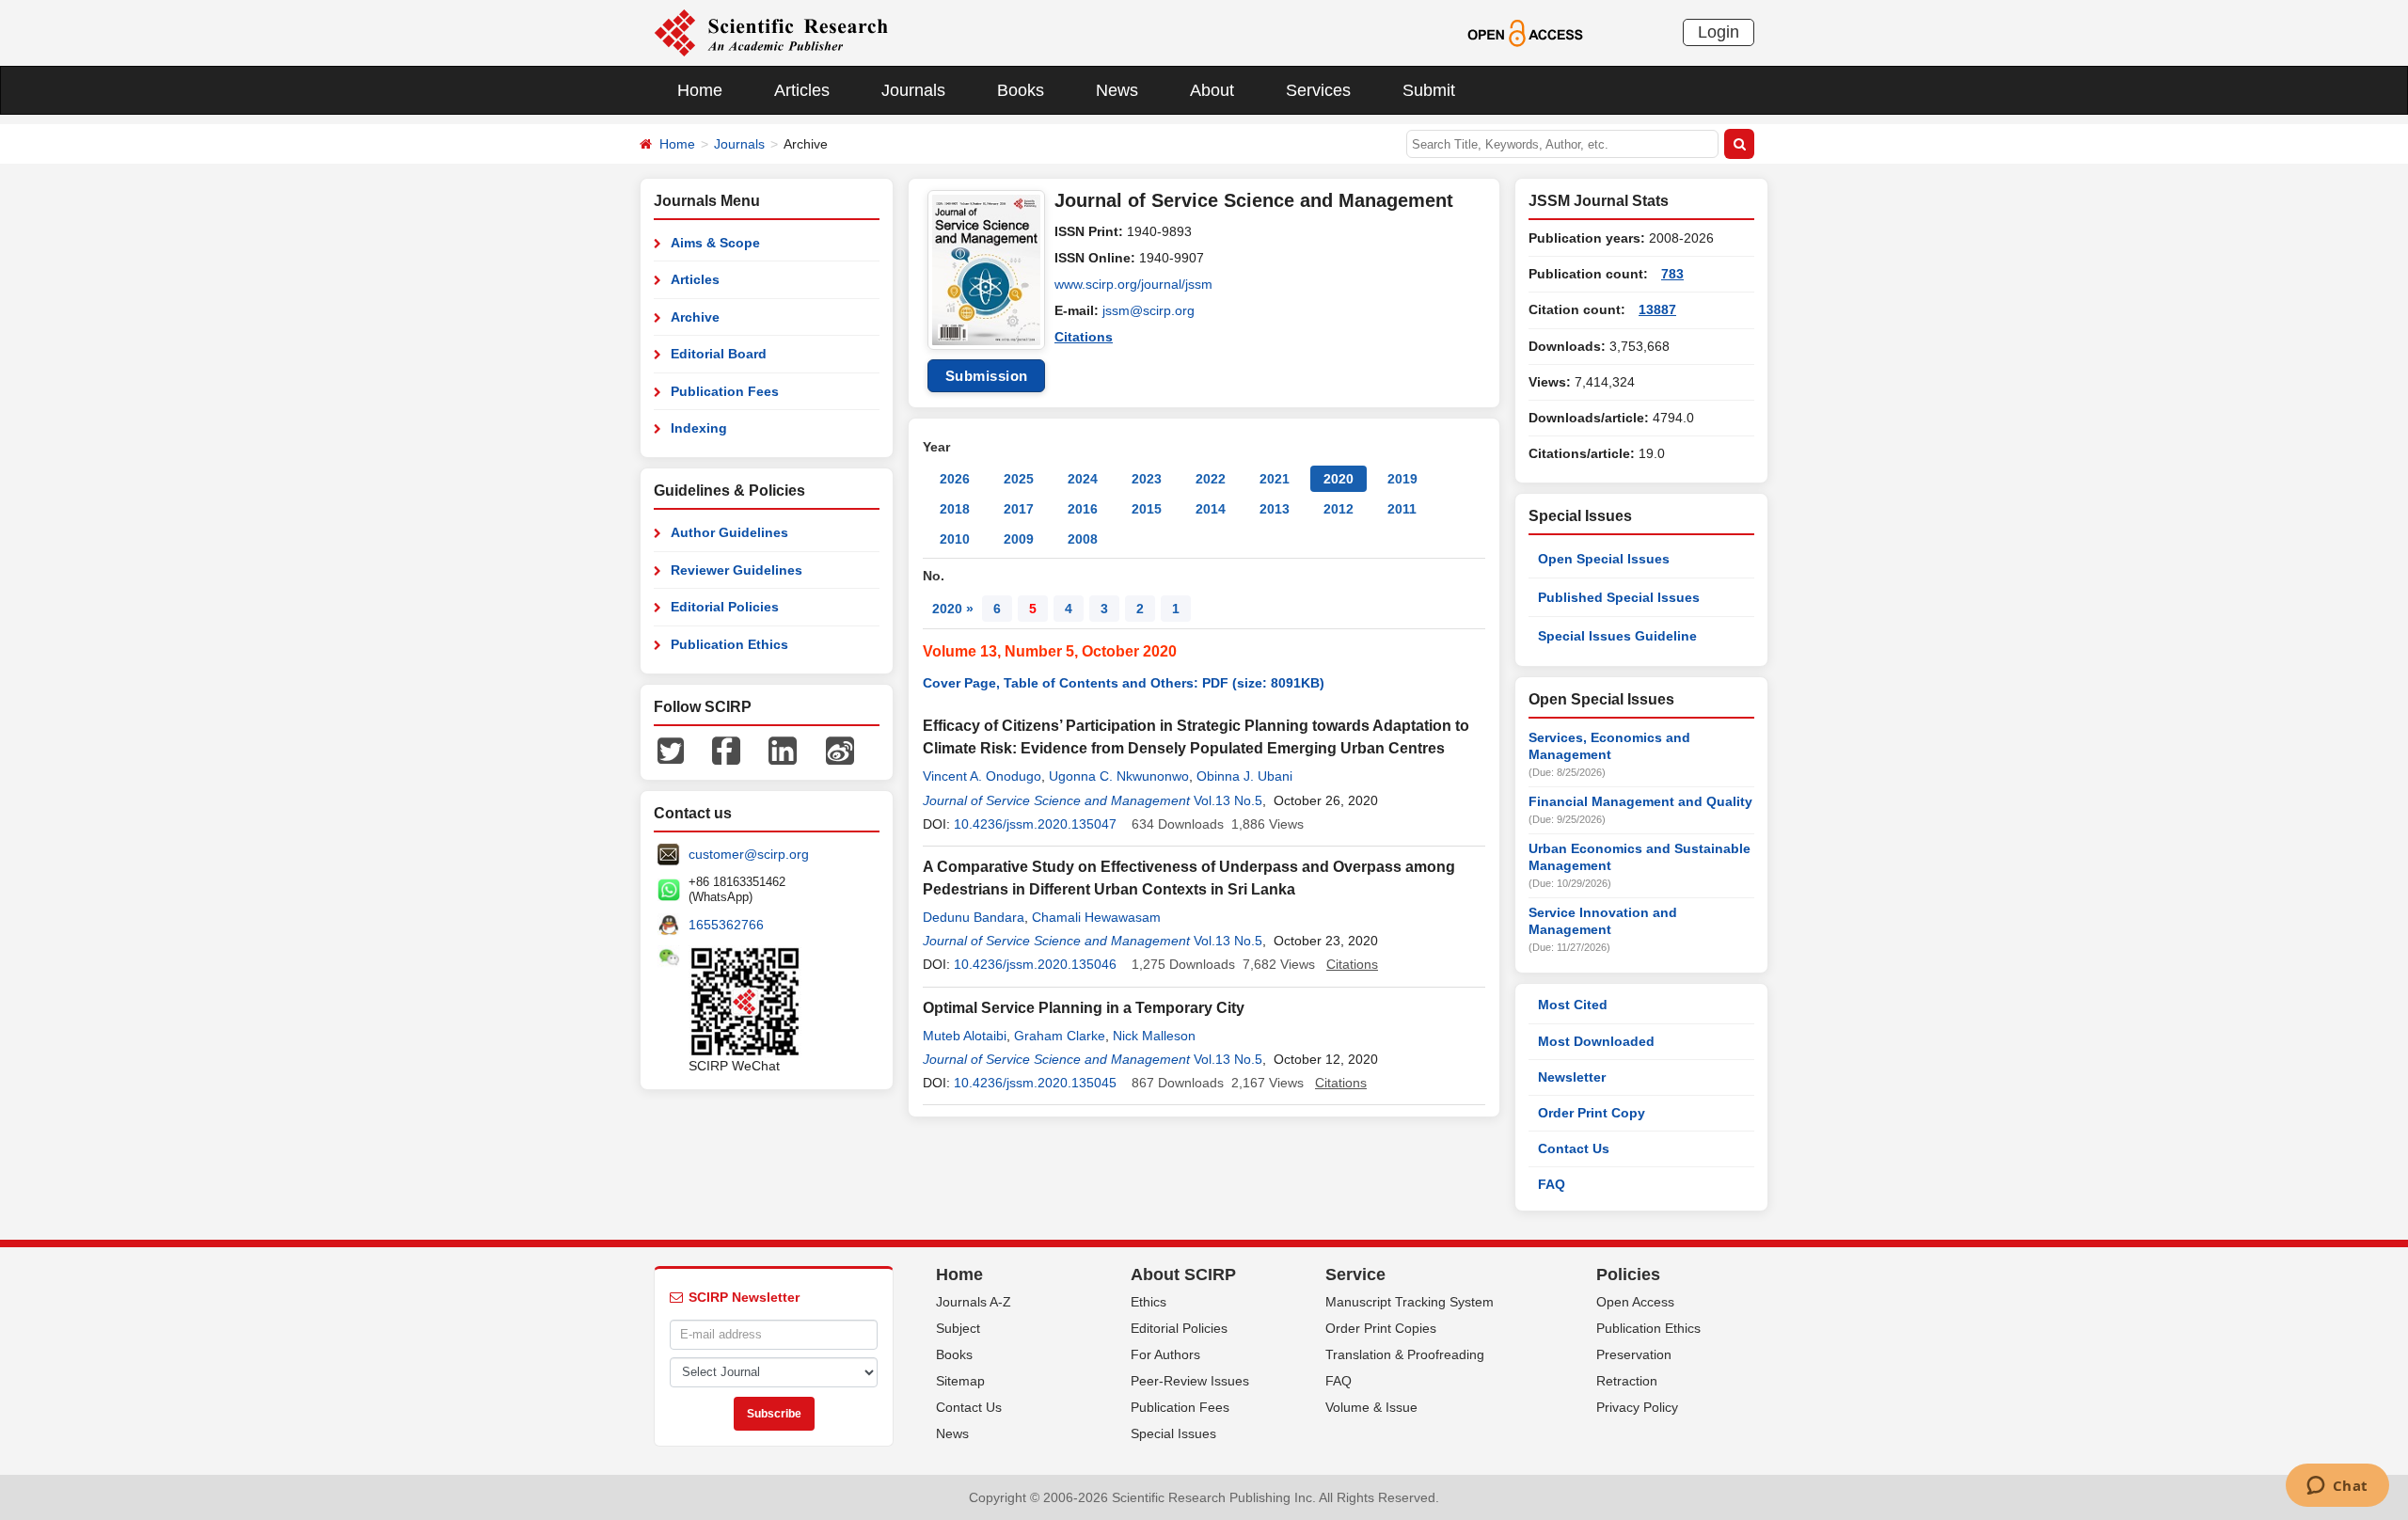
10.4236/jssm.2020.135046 (1035, 964)
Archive (695, 317)
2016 (1083, 509)
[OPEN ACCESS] (1525, 32)
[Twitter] (671, 750)
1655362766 (726, 925)
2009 (1019, 539)
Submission (987, 376)
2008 (1083, 539)
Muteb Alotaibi (965, 1036)
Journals (913, 90)
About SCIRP (1183, 1275)
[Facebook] (726, 750)
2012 (1339, 509)
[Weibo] (840, 750)
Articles (802, 90)
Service (1355, 1275)
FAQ (1552, 1184)
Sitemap (960, 1381)
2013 (1275, 509)
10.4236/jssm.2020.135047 (1035, 824)
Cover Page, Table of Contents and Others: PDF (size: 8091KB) (1124, 683)
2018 (955, 509)
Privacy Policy (1637, 1407)
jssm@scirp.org (1149, 310)
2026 (955, 479)
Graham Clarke (1060, 1036)
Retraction (1627, 1381)
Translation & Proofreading (1405, 1354)
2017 (1019, 509)
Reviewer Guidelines (737, 570)
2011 (1402, 509)
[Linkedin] (783, 750)
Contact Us (1574, 1148)
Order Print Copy (1592, 1113)
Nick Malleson (1154, 1036)
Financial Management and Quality (1640, 801)
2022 (1211, 479)
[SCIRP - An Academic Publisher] (771, 32)
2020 (1339, 479)
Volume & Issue (1371, 1407)
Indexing (699, 428)
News (1117, 90)
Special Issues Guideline (1617, 636)
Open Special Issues (1604, 559)
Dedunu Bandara (974, 917)
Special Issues (1173, 1433)
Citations (1084, 337)
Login (1719, 32)
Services (1318, 90)
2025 (1019, 479)
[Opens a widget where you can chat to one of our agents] (2337, 1487)
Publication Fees (725, 391)
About (1212, 90)
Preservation (1634, 1354)
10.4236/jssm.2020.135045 (1035, 1083)
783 (1672, 274)
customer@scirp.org (749, 854)
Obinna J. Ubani (1244, 776)
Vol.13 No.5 (1228, 800)
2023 (1147, 479)
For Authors (1165, 1354)
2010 (955, 539)
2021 (1275, 479)
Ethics (1149, 1302)
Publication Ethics (729, 644)
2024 (1083, 479)
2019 (1402, 479)
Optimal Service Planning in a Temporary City (1084, 1008)
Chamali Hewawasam (1096, 917)
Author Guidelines (729, 532)
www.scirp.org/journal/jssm (1133, 284)
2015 (1147, 509)
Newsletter (1572, 1077)
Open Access (1635, 1302)
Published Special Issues (1619, 597)
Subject (958, 1328)
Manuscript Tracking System (1410, 1302)
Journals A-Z (974, 1302)
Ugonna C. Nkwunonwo (1119, 776)
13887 (1657, 309)
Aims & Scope (715, 243)
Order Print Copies (1381, 1328)
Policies (1628, 1275)
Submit (1429, 90)
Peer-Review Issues (1190, 1381)
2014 (1211, 509)
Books (1021, 90)
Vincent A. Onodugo (982, 776)
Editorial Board (719, 354)
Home (700, 90)
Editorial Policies (725, 607)
